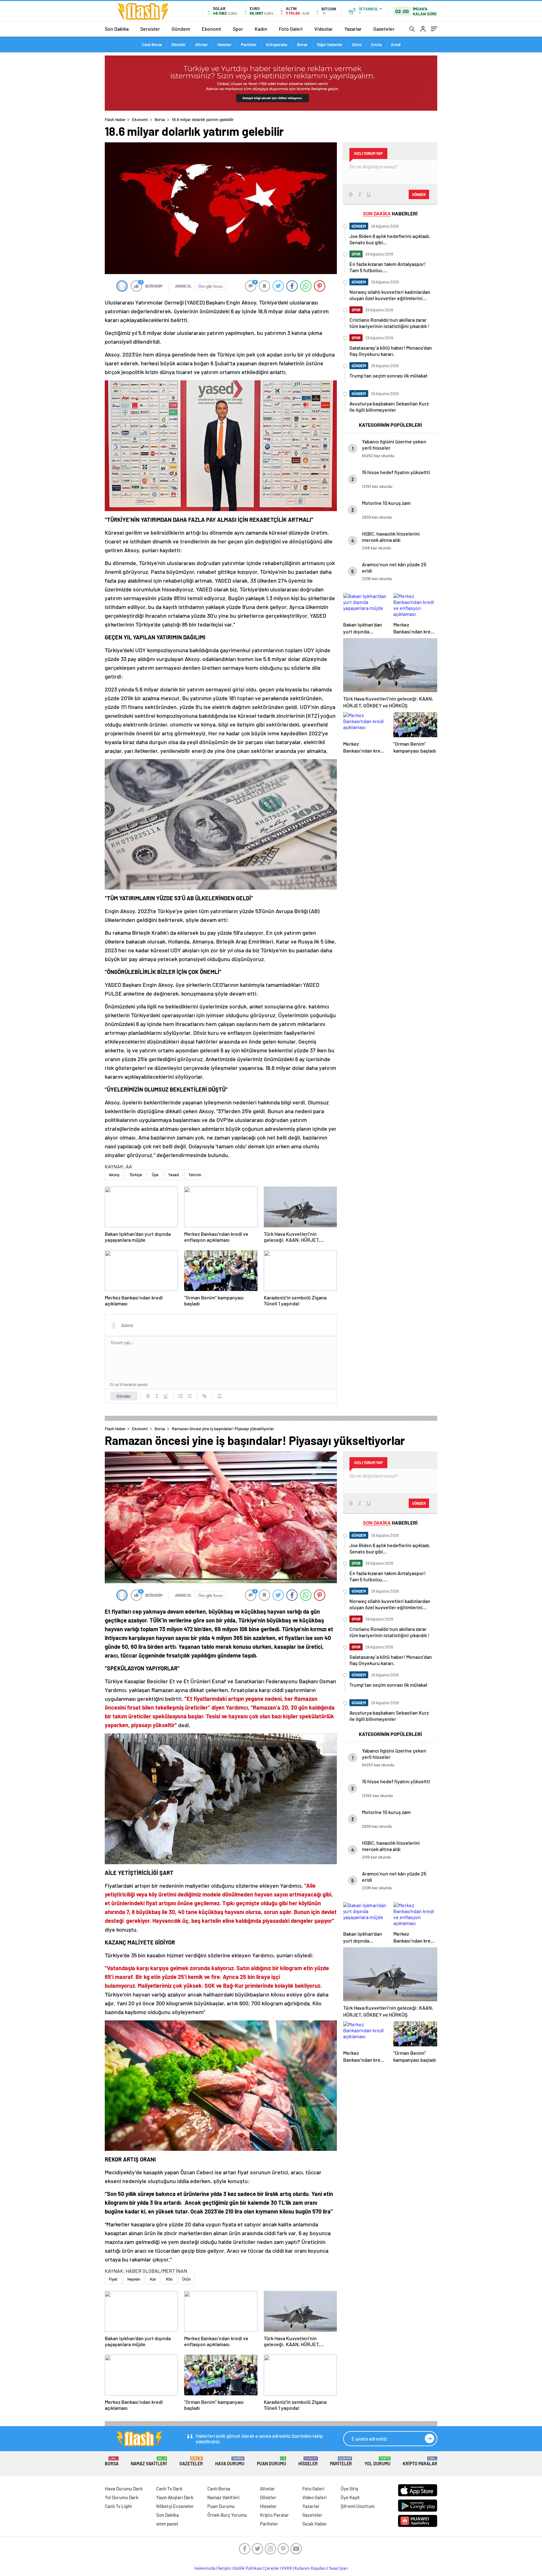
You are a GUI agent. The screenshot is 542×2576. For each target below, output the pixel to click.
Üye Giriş (349, 2489)
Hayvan (134, 2279)
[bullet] (189, 1396)
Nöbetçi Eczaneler (175, 2506)
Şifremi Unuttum (358, 2506)
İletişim (224, 2568)
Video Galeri (314, 2497)
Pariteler (249, 45)
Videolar (324, 29)
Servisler (150, 29)
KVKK (287, 2568)
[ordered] (181, 1396)
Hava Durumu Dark (124, 2489)
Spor (238, 29)
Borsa (302, 45)
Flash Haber (115, 119)
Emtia (376, 45)
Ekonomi (211, 29)
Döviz (357, 45)
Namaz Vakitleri (149, 2461)
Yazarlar (353, 29)
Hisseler (224, 45)
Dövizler (178, 45)
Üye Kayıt (350, 2497)
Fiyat (113, 2279)
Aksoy (114, 1175)
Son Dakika (117, 29)
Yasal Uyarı (338, 2568)
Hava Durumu (230, 2461)
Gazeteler (384, 29)
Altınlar (202, 45)
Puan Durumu (271, 2461)
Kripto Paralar (420, 2461)
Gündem (181, 29)
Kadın (261, 29)
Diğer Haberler (330, 45)
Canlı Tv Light (118, 2506)
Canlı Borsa (152, 45)
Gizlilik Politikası (248, 2568)
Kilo (169, 2279)
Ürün (186, 2279)
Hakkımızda (205, 2568)
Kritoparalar (277, 45)
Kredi (396, 45)
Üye (155, 1175)
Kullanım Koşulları (310, 2568)
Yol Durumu (377, 2461)
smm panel (167, 2524)
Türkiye (136, 1175)
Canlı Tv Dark (169, 2489)
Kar (153, 2279)
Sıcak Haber (315, 2524)
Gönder (124, 1396)
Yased (173, 1175)
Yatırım (195, 1175)
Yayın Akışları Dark (175, 2497)
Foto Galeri (291, 29)
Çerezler (272, 2568)
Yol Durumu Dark (122, 2497)
